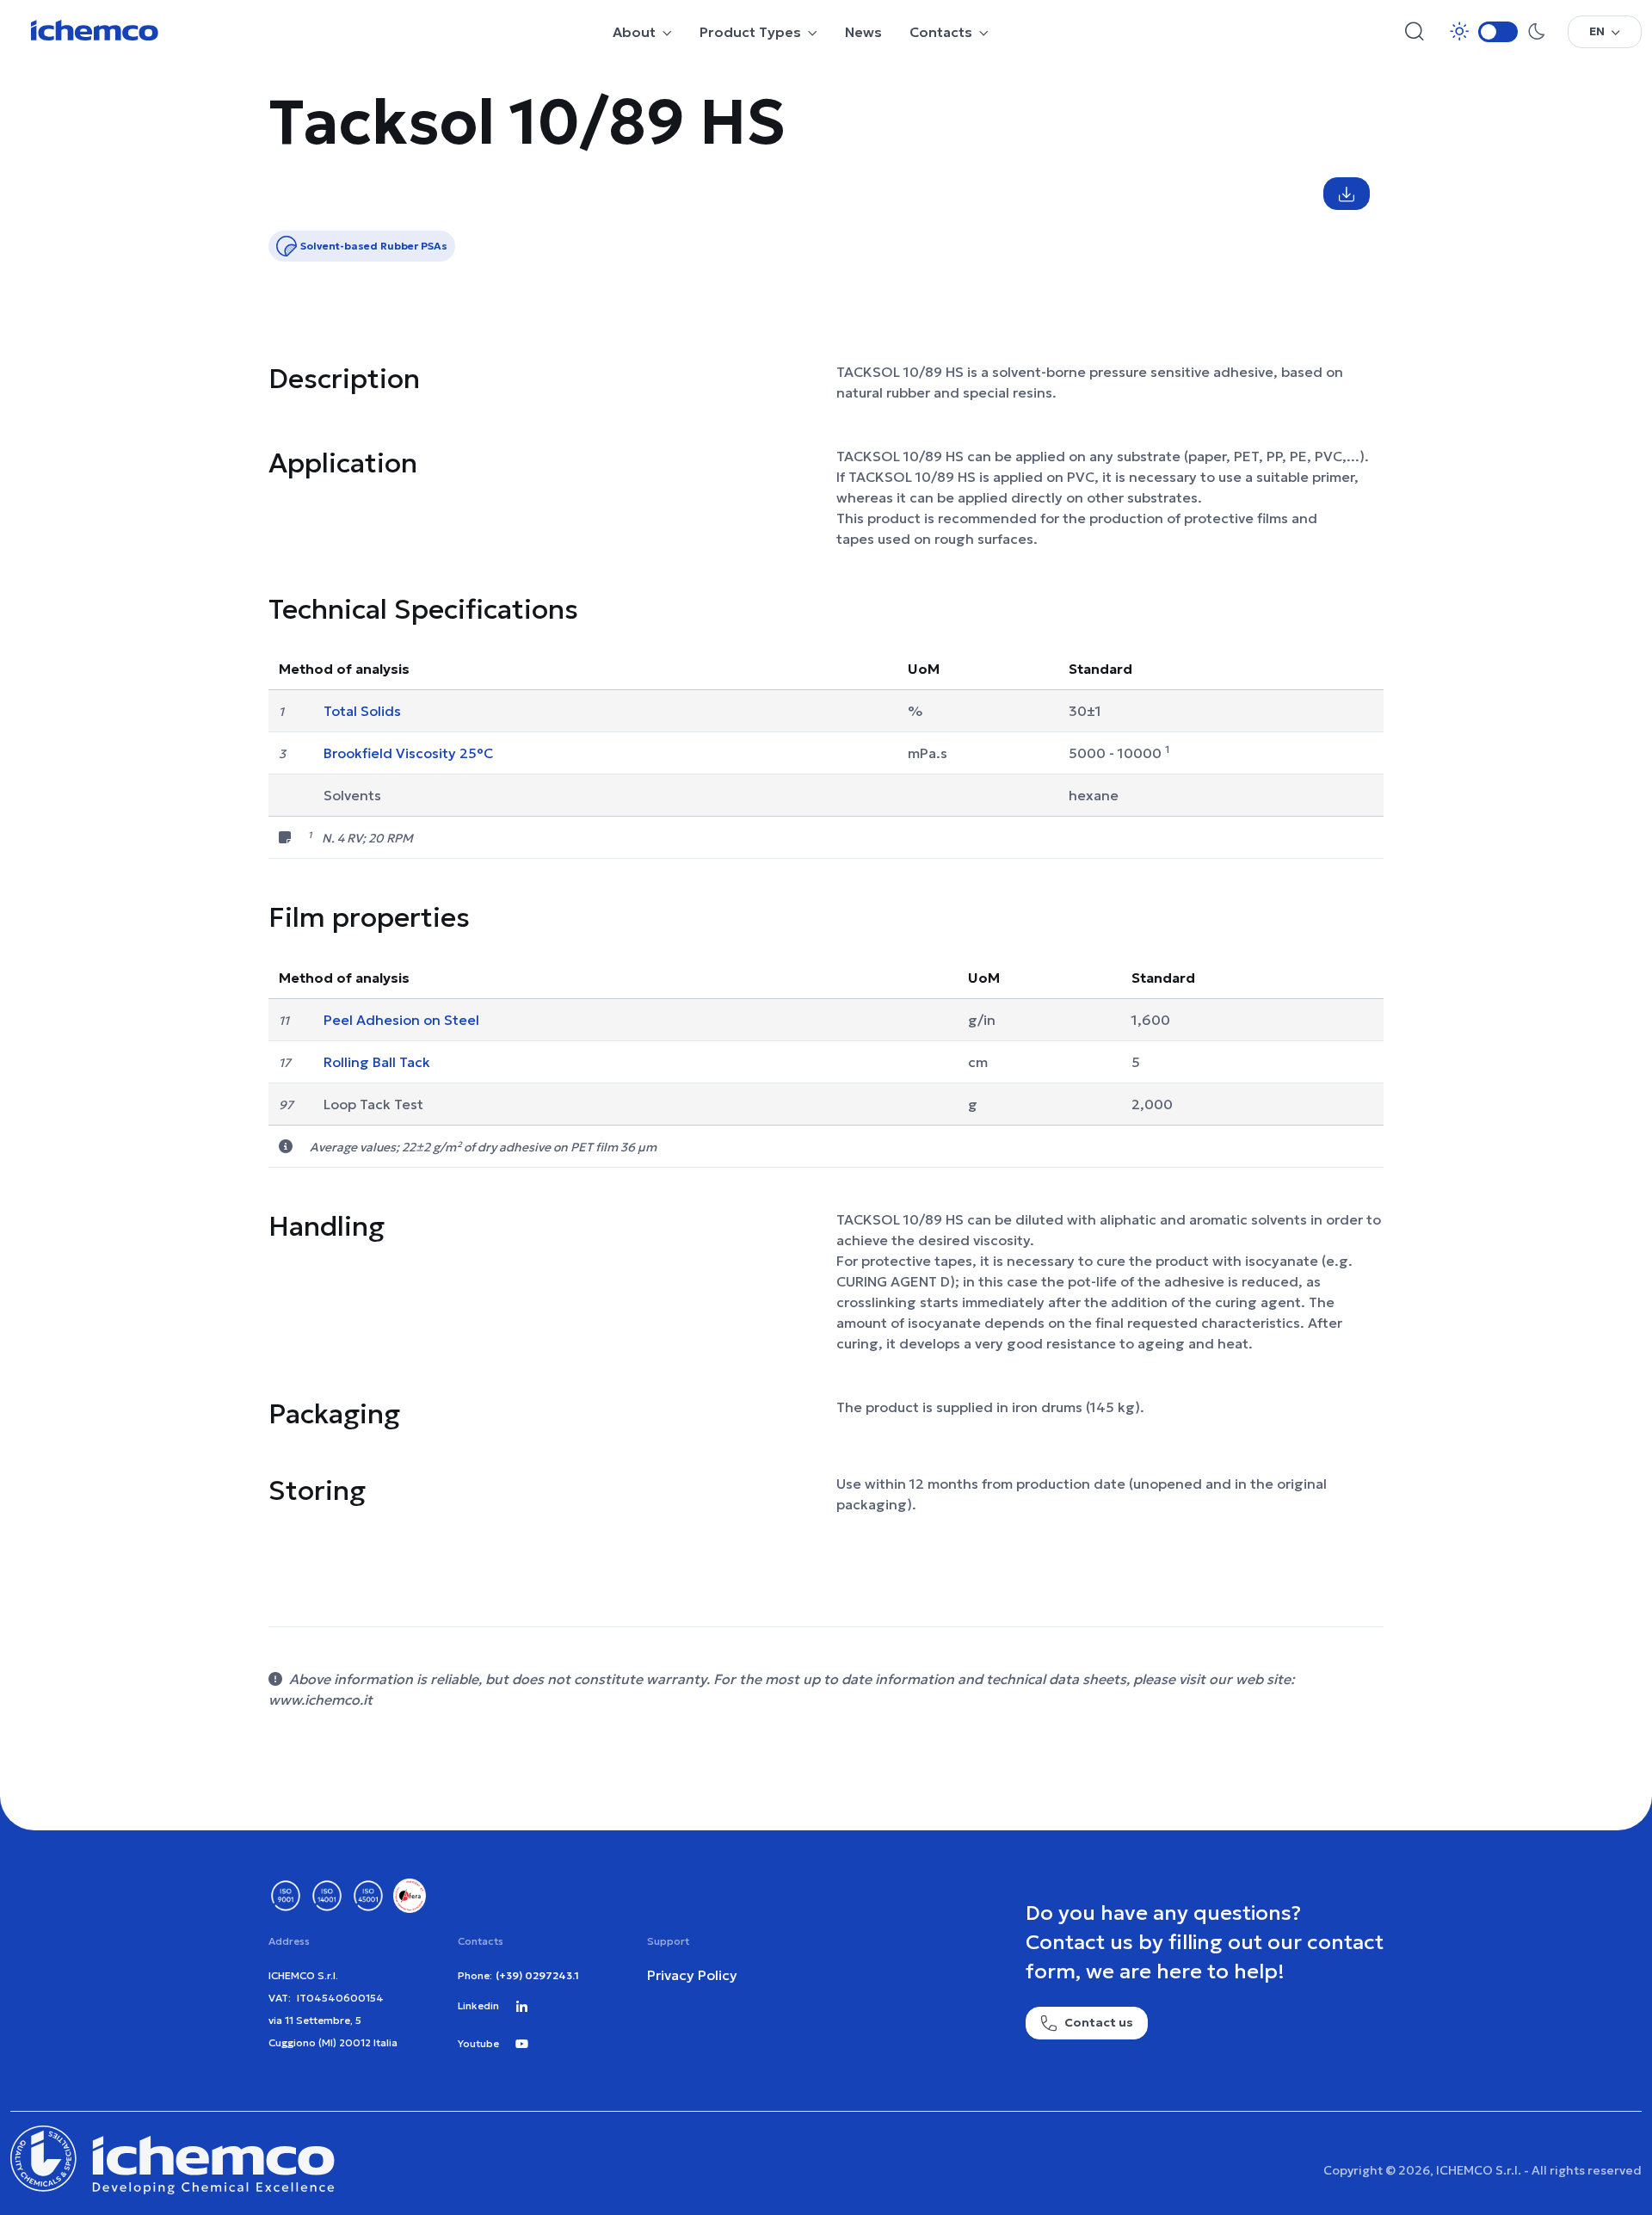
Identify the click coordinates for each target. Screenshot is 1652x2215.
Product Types (750, 32)
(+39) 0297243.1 (537, 1975)
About (634, 32)
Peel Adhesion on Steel (401, 1020)
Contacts (941, 32)
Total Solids (362, 711)
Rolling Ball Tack (377, 1062)
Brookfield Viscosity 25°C (408, 753)
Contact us (1099, 2022)
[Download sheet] (1347, 194)
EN (1597, 31)
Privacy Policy (692, 1975)
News (863, 32)
